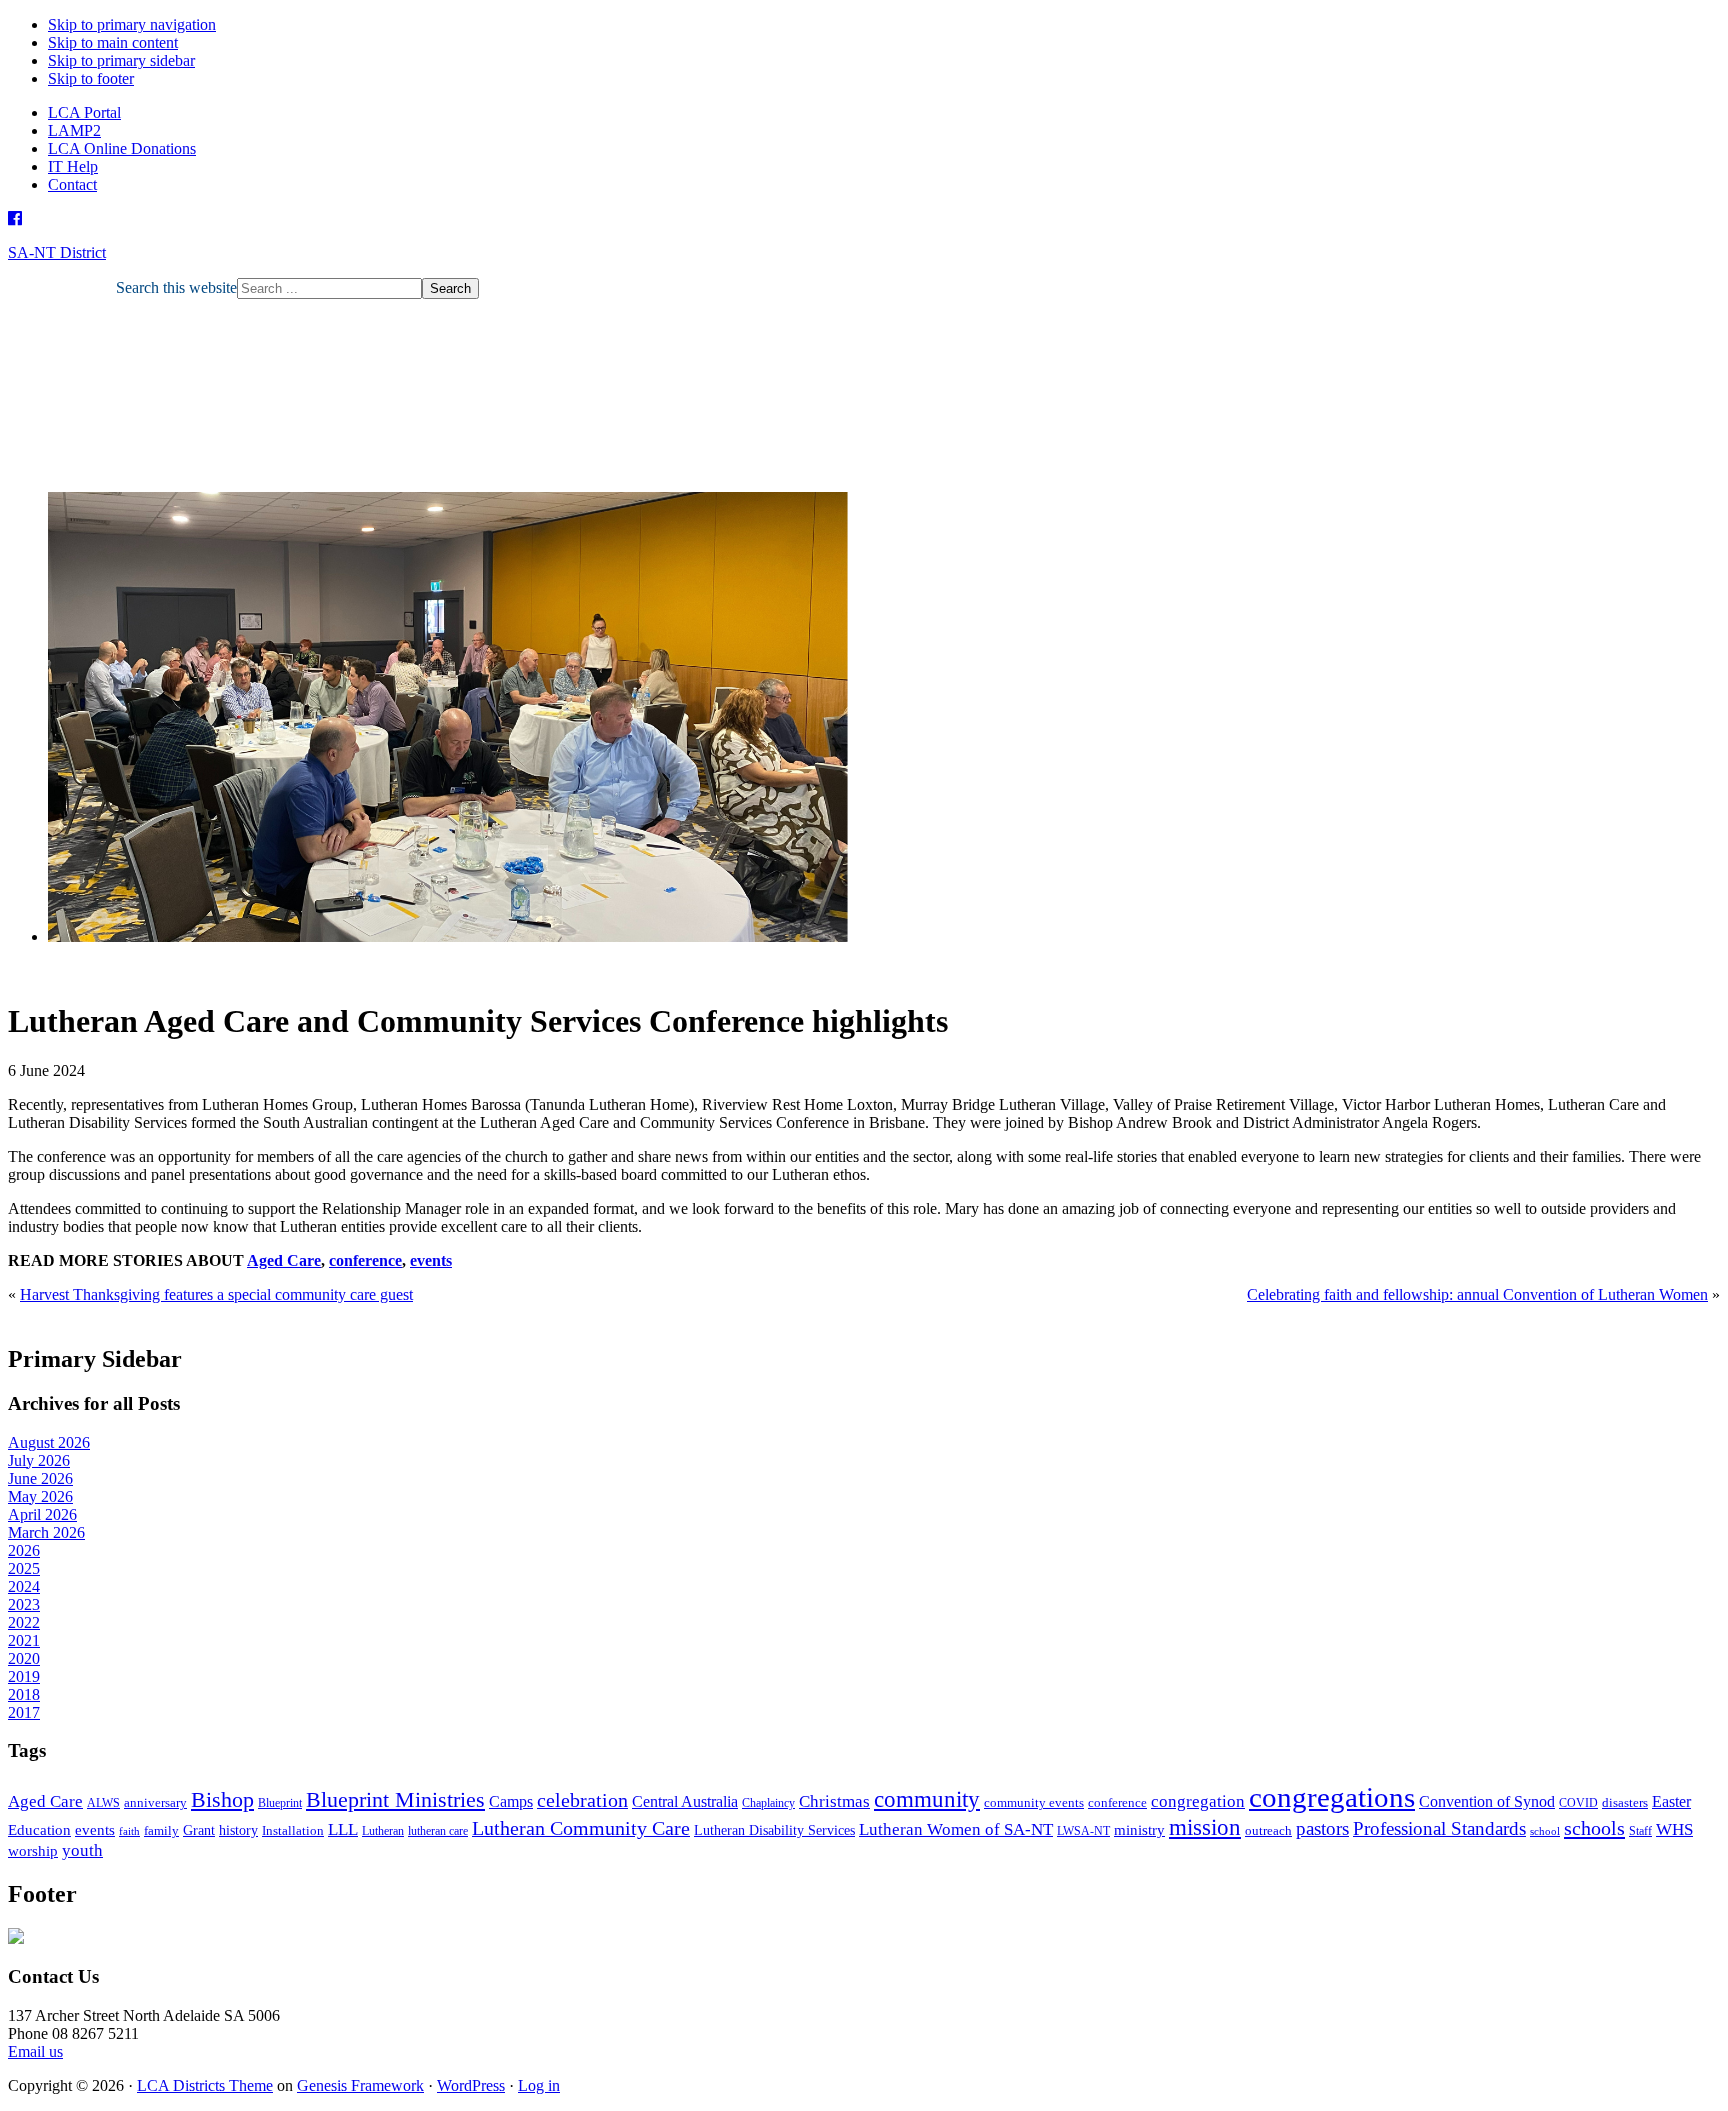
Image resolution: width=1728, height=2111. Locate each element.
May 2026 (40, 1496)
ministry (1139, 1830)
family (161, 1830)
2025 (24, 1568)
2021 (24, 1640)
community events (1034, 1802)
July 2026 (39, 1460)
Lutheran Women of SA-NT (956, 1829)
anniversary (155, 1802)
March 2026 (46, 1532)
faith (129, 1831)
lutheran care (438, 1831)
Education (39, 1829)
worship (33, 1850)
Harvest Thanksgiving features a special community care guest (216, 1294)
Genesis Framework (360, 2085)
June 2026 (40, 1478)
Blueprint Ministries (395, 1799)
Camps (511, 1801)
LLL (343, 1829)
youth (82, 1850)
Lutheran (383, 1831)
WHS (1674, 1829)
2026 (24, 1550)
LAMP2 (74, 130)
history (238, 1830)
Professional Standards (1439, 1828)
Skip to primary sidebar (121, 60)
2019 (24, 1676)
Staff (1640, 1831)
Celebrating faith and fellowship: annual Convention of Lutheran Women (1477, 1294)
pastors (1322, 1828)
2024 (24, 1586)
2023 (24, 1604)
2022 (24, 1622)
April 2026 (42, 1514)
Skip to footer (91, 78)
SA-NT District (57, 252)
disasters (1625, 1802)
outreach (1268, 1830)
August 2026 (49, 1442)
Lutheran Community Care (581, 1828)
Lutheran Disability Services (774, 1830)
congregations (1332, 1797)
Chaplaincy (768, 1803)
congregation (1198, 1801)
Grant (199, 1830)
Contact (72, 184)
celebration (582, 1800)
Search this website (176, 287)
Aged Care (284, 1260)
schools (1594, 1828)
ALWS (103, 1803)
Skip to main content (113, 42)
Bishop (222, 1799)
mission (1205, 1827)
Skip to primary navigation (132, 24)
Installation (293, 1830)
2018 (24, 1694)
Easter (1671, 1801)
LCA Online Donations (122, 148)
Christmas (834, 1801)
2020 (24, 1658)
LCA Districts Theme (205, 2085)
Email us (35, 2051)
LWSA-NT (1083, 1831)
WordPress (471, 2085)
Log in (539, 2085)
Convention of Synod (1487, 1801)
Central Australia (685, 1801)
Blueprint (280, 1803)
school (1545, 1831)
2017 (24, 1712)
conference (365, 1260)
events (431, 1260)
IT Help (73, 166)
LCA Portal (84, 112)
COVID (1578, 1803)
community (927, 1799)
